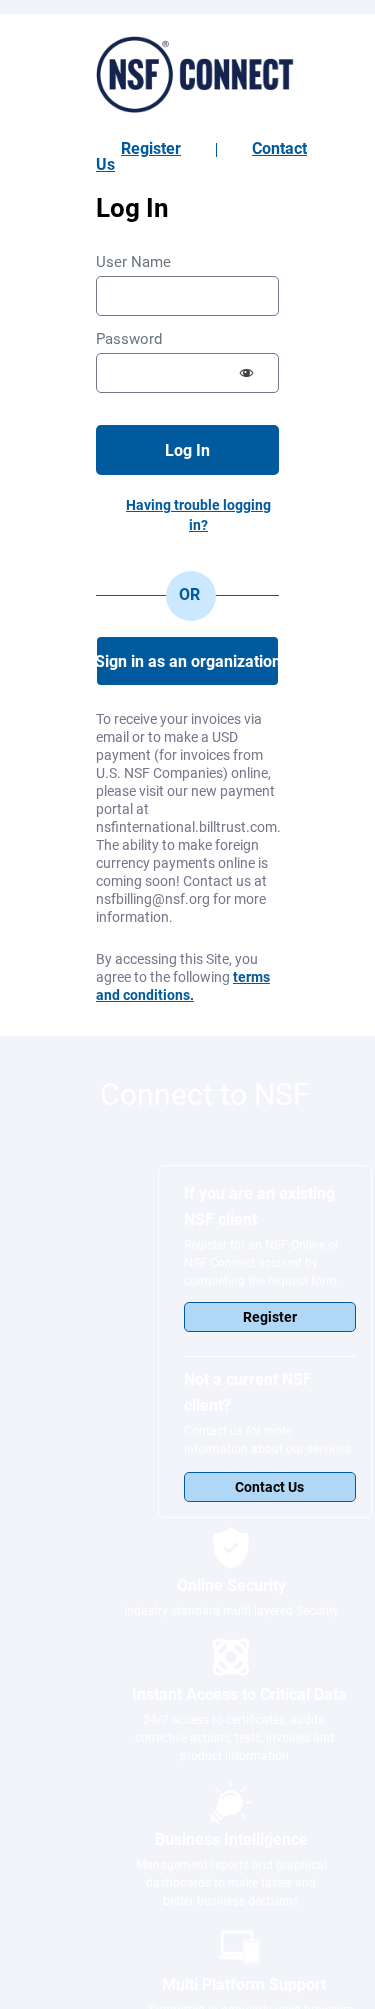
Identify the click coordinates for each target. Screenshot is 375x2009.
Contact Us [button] (269, 1487)
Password (129, 339)
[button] (247, 373)
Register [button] (270, 1317)
